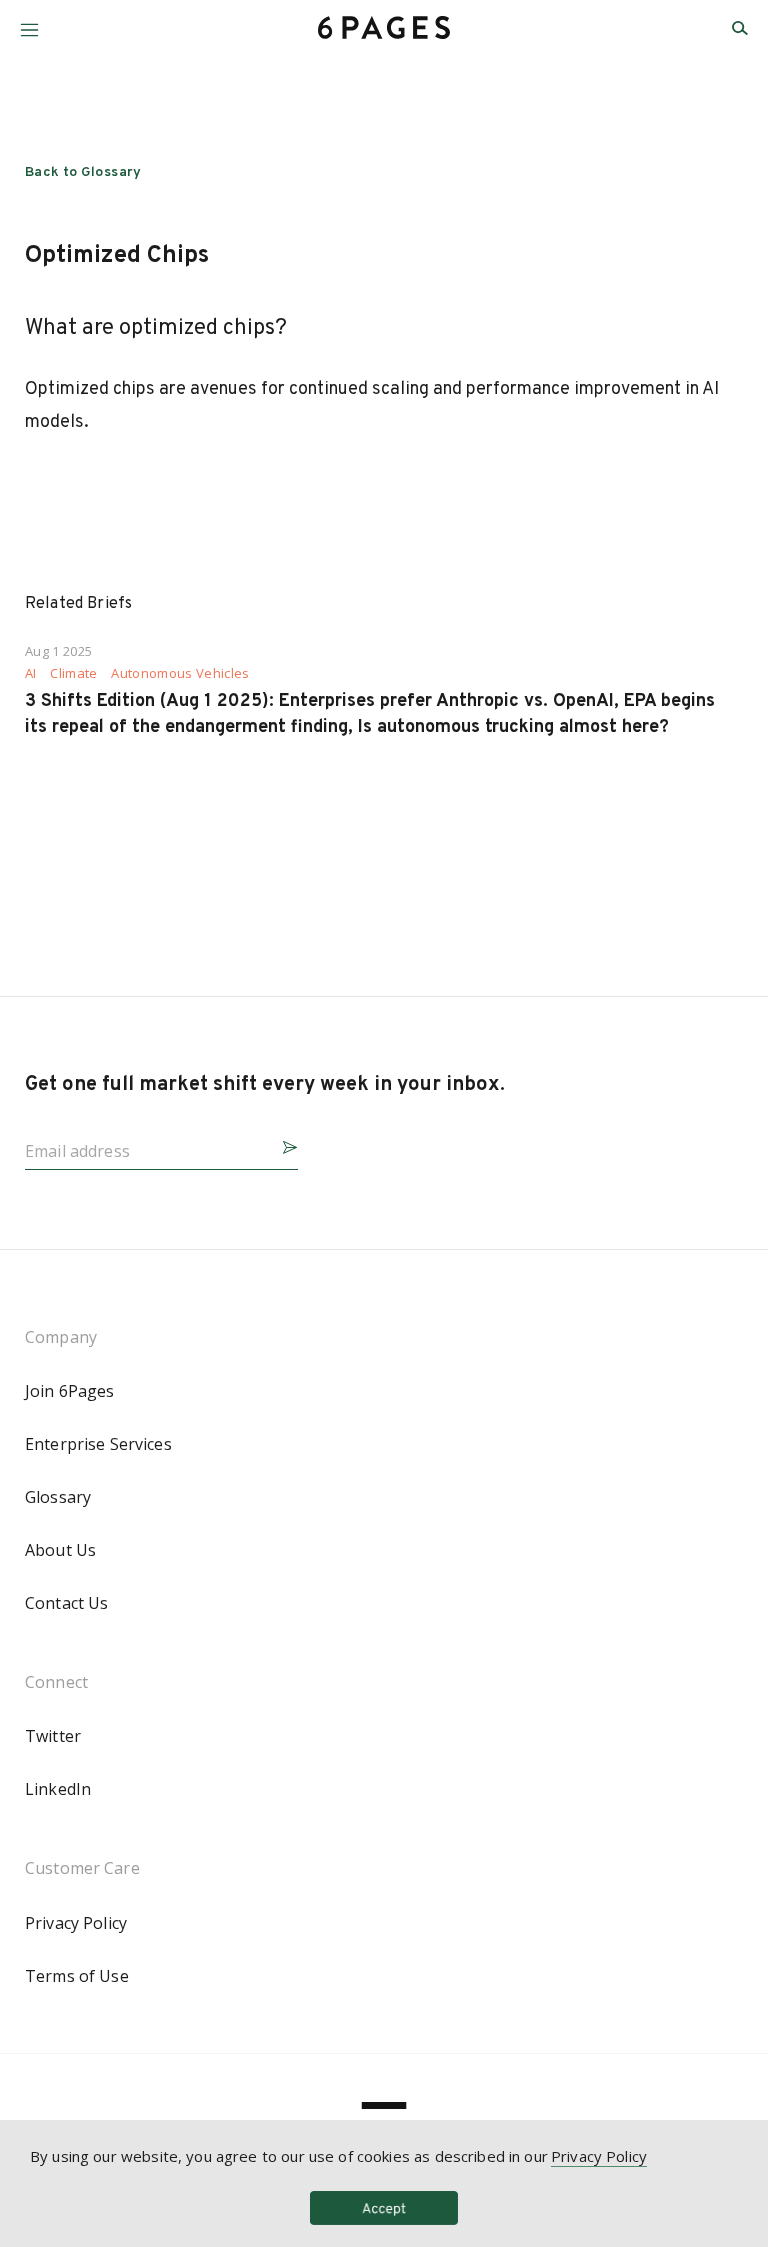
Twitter (53, 1736)
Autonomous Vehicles (180, 673)
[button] (29, 22)
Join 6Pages (70, 1391)
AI (31, 673)
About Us (60, 1550)
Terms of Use (77, 1976)
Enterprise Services (98, 1444)
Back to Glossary (83, 172)
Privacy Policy (76, 1923)
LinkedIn (58, 1789)
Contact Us (66, 1603)
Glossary (58, 1497)
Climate (73, 673)
